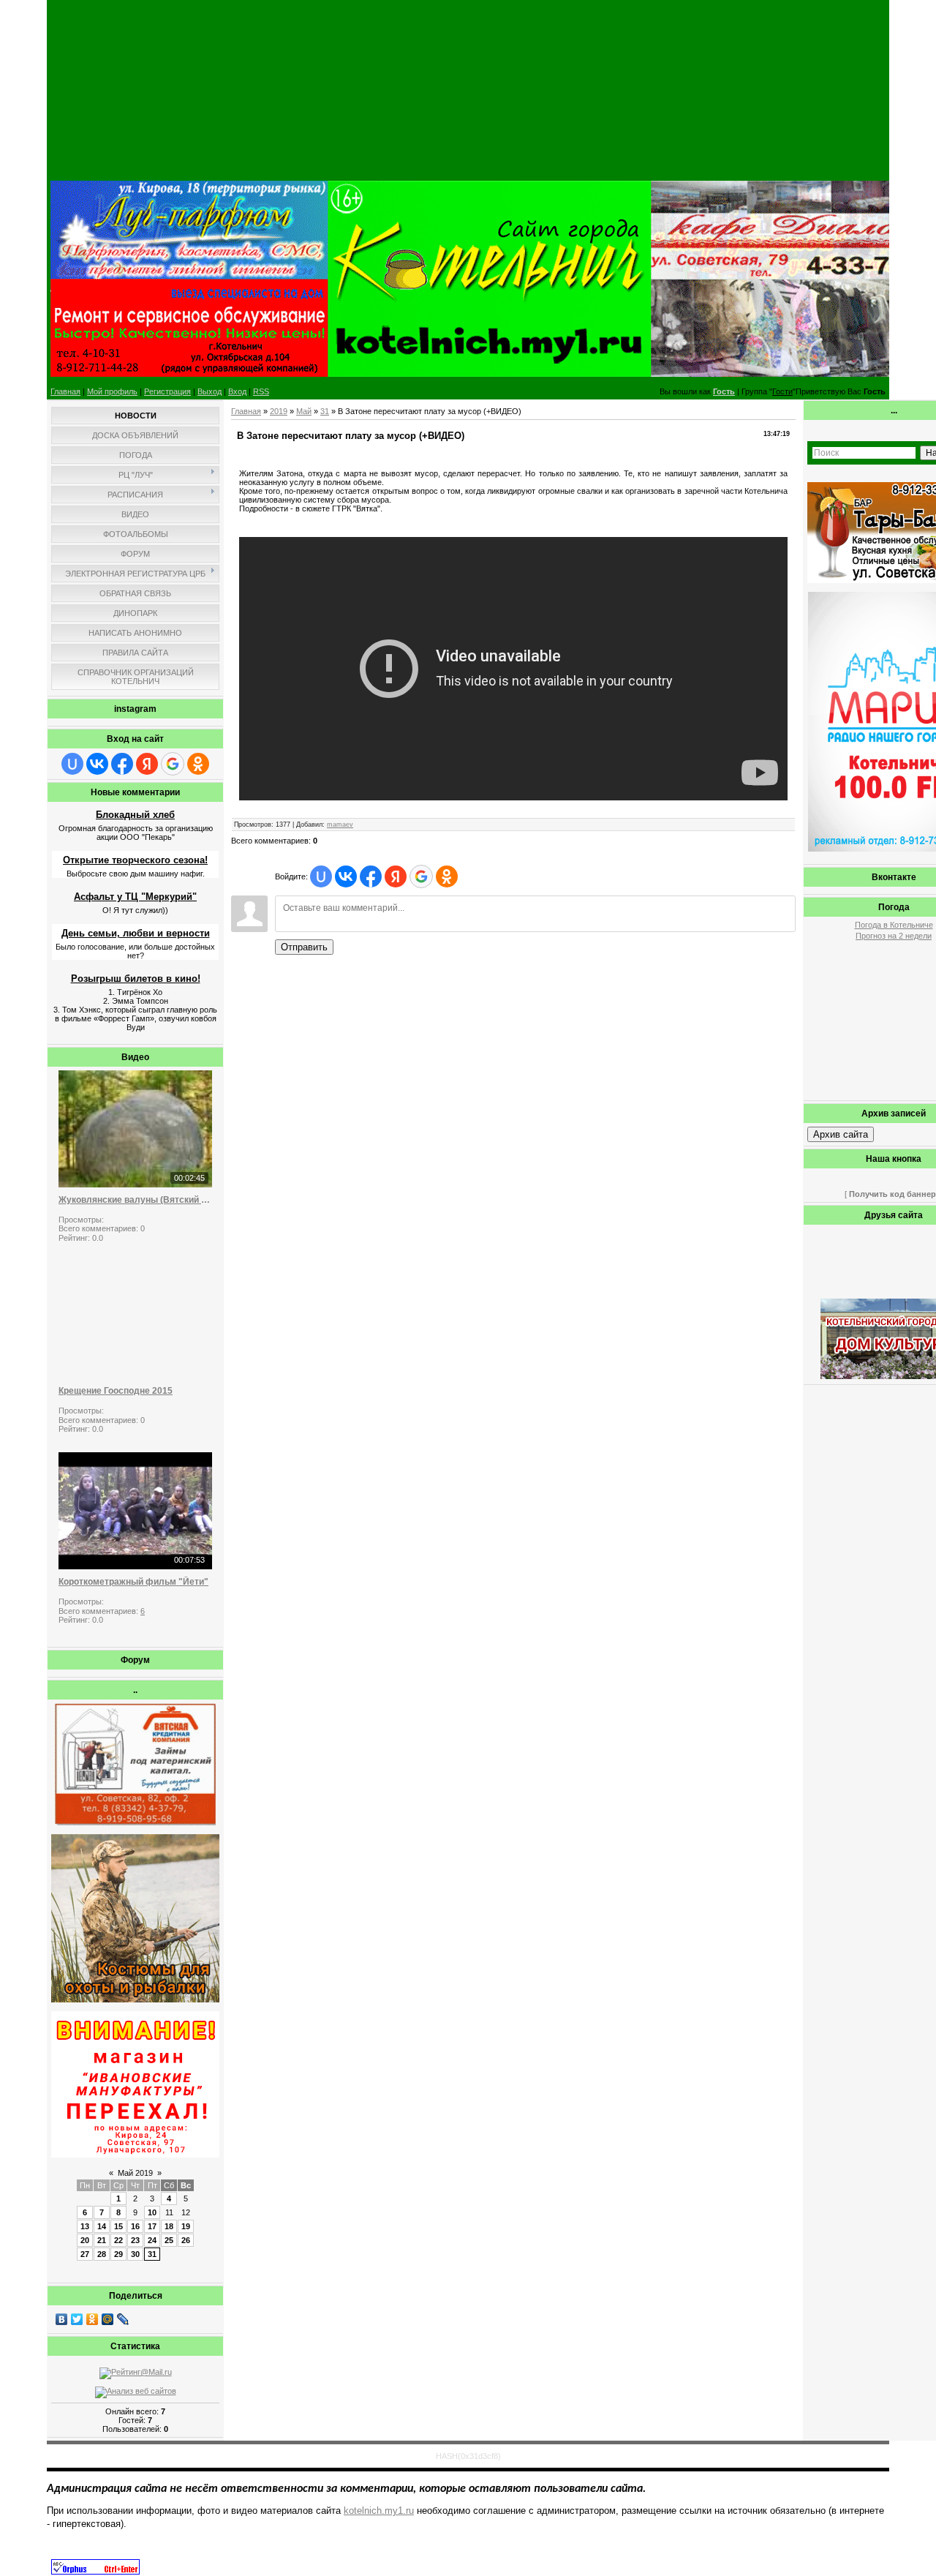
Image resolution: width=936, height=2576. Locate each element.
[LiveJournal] (123, 2319)
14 (102, 2226)
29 (118, 2254)
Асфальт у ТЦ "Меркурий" (135, 897)
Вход (237, 391)
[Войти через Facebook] (122, 764)
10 (152, 2212)
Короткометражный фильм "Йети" (133, 1582)
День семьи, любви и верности (136, 933)
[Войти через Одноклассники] (198, 764)
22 (118, 2240)
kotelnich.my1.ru (379, 2511)
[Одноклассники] (93, 2319)
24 (152, 2240)
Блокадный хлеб (135, 815)
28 (102, 2254)
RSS (261, 391)
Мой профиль (112, 391)
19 (186, 2226)
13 (85, 2226)
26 (186, 2240)
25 (169, 2240)
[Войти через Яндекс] (147, 764)
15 (118, 2226)
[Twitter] (77, 2319)
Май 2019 (135, 2173)
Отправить (304, 947)
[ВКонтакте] (62, 2319)
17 (152, 2226)
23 (135, 2240)
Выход (210, 391)
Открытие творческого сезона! (135, 860)
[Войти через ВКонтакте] (97, 764)
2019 (279, 411)
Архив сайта (841, 1134)
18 (169, 2226)
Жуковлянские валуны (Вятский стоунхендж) (135, 1200)
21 (102, 2240)
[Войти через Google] (173, 764)
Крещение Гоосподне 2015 (116, 1391)
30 (135, 2254)
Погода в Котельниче (894, 925)
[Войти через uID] (72, 764)
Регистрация (167, 391)
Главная (65, 391)
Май (304, 411)
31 (152, 2254)
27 (85, 2254)
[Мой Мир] (108, 2319)
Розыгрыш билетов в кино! (136, 979)
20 (85, 2240)
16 (135, 2226)
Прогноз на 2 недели (894, 936)
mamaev (340, 825)
